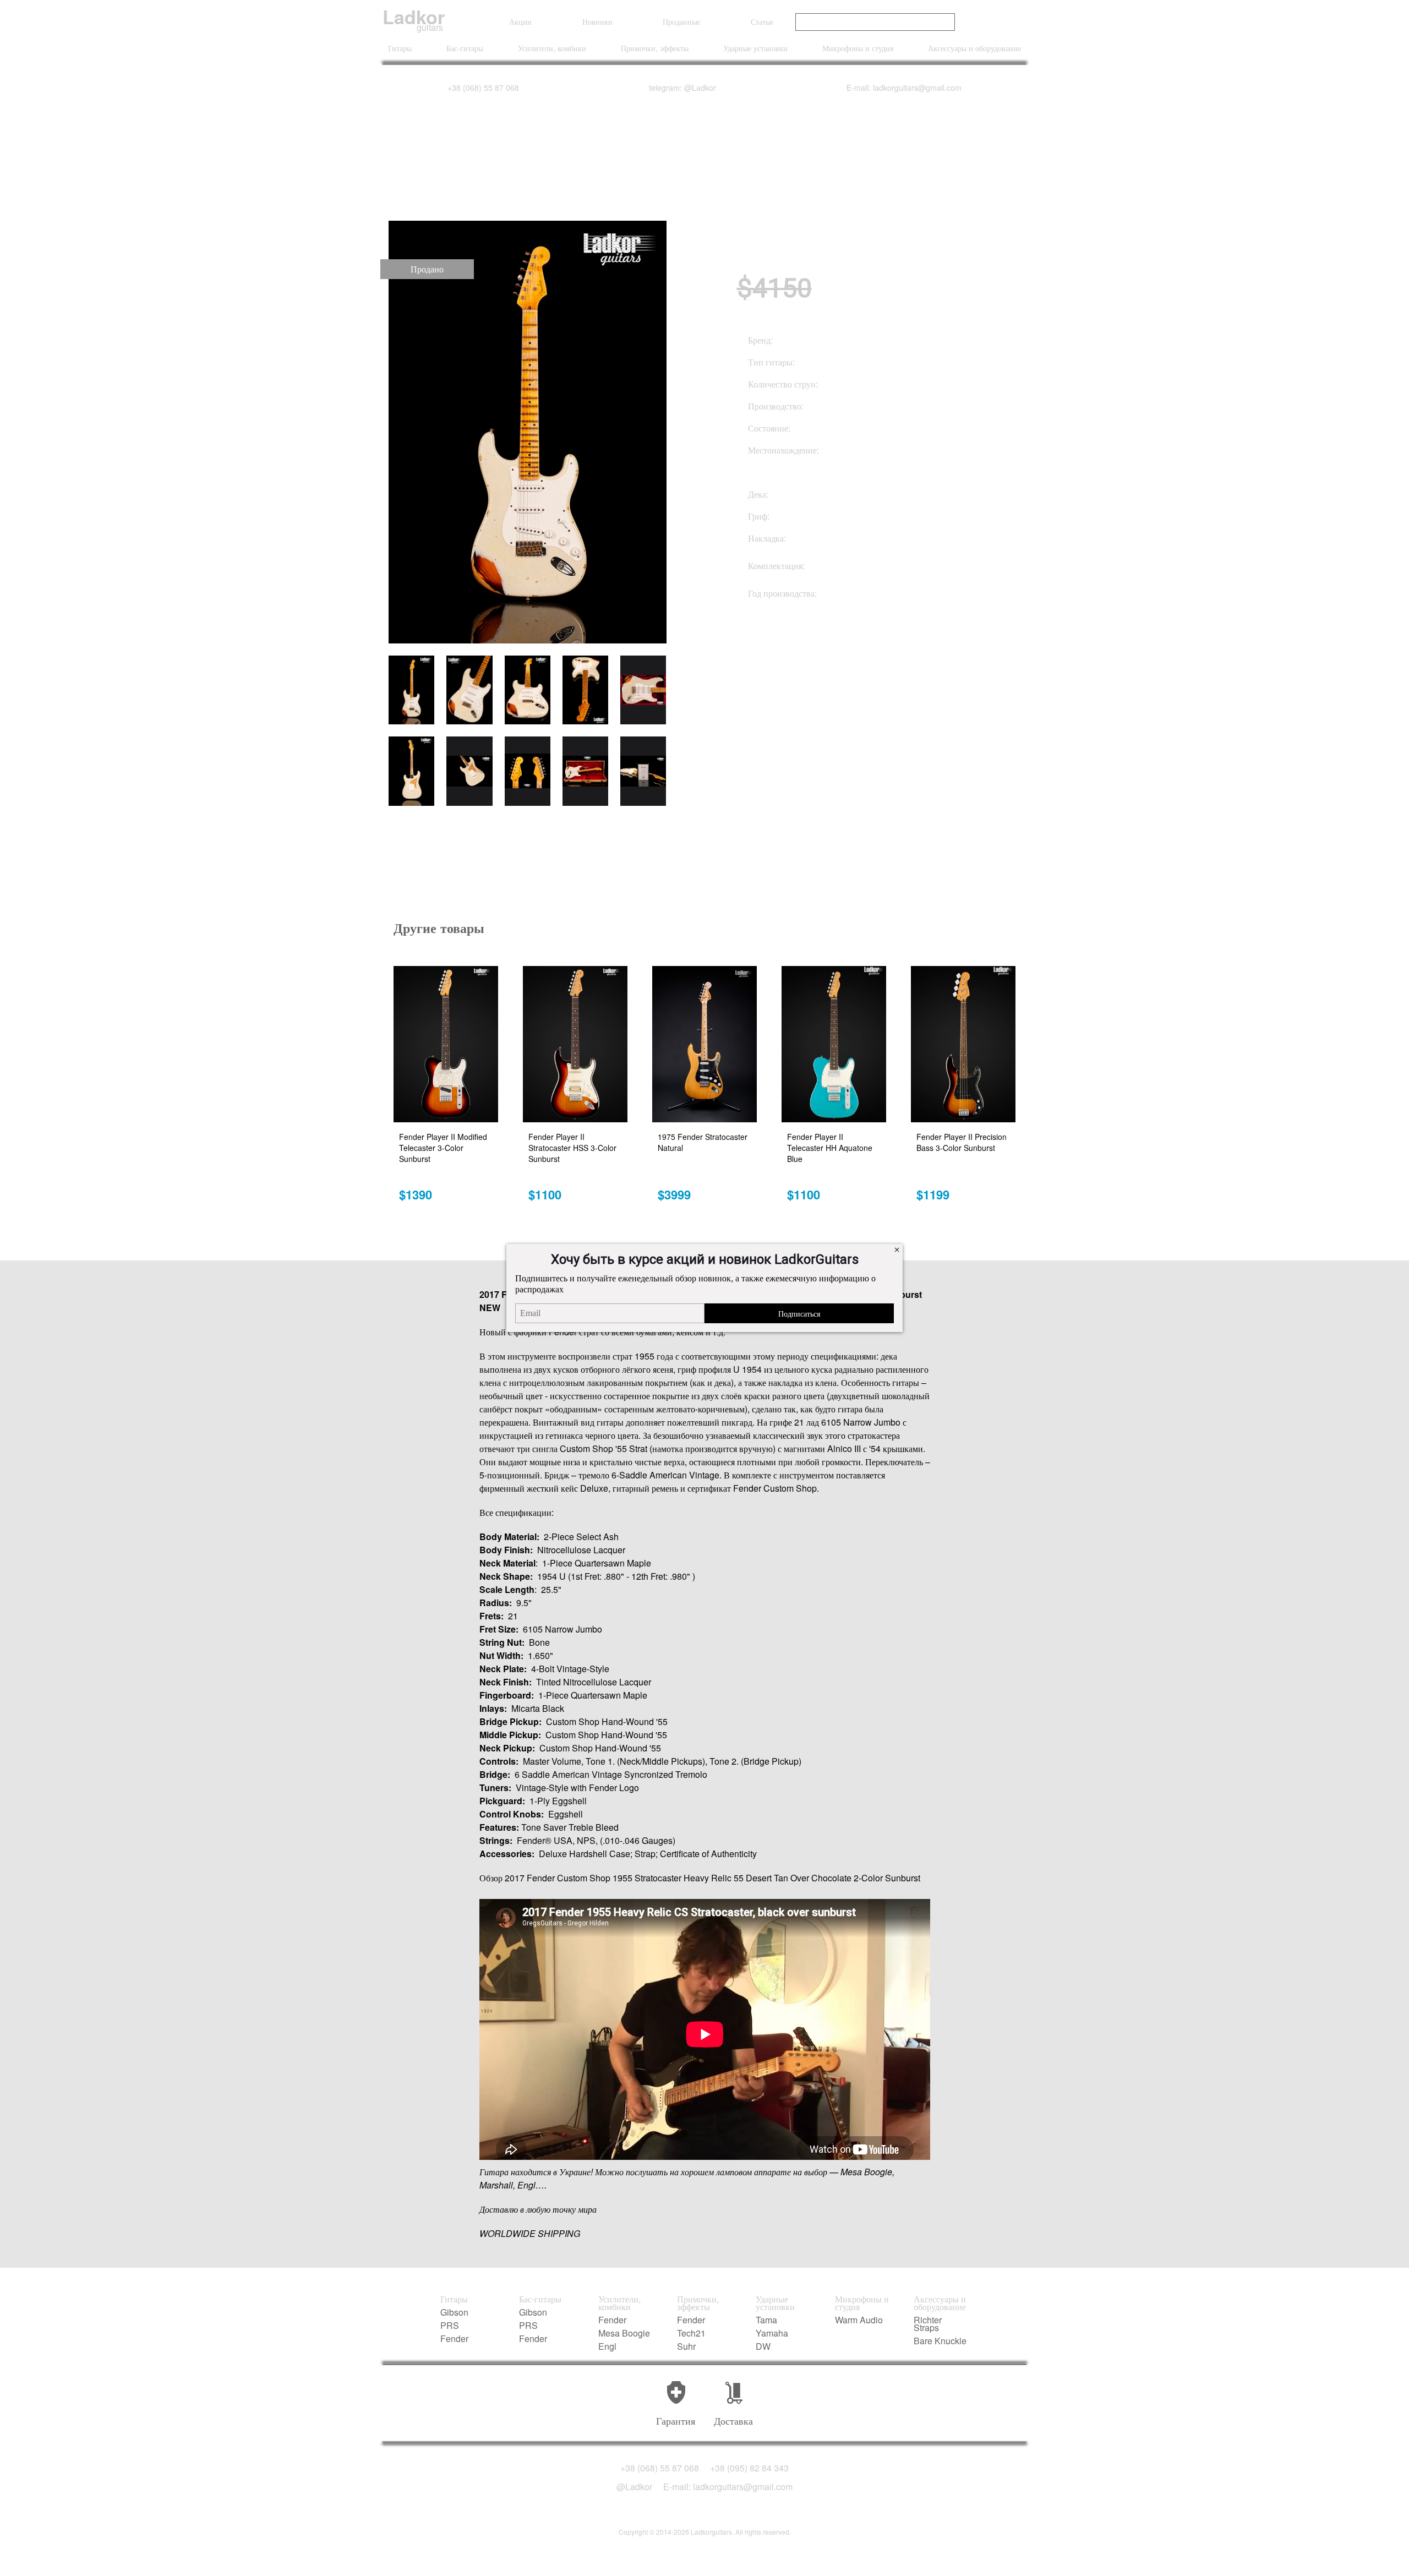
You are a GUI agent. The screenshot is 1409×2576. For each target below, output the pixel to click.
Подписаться (799, 1313)
